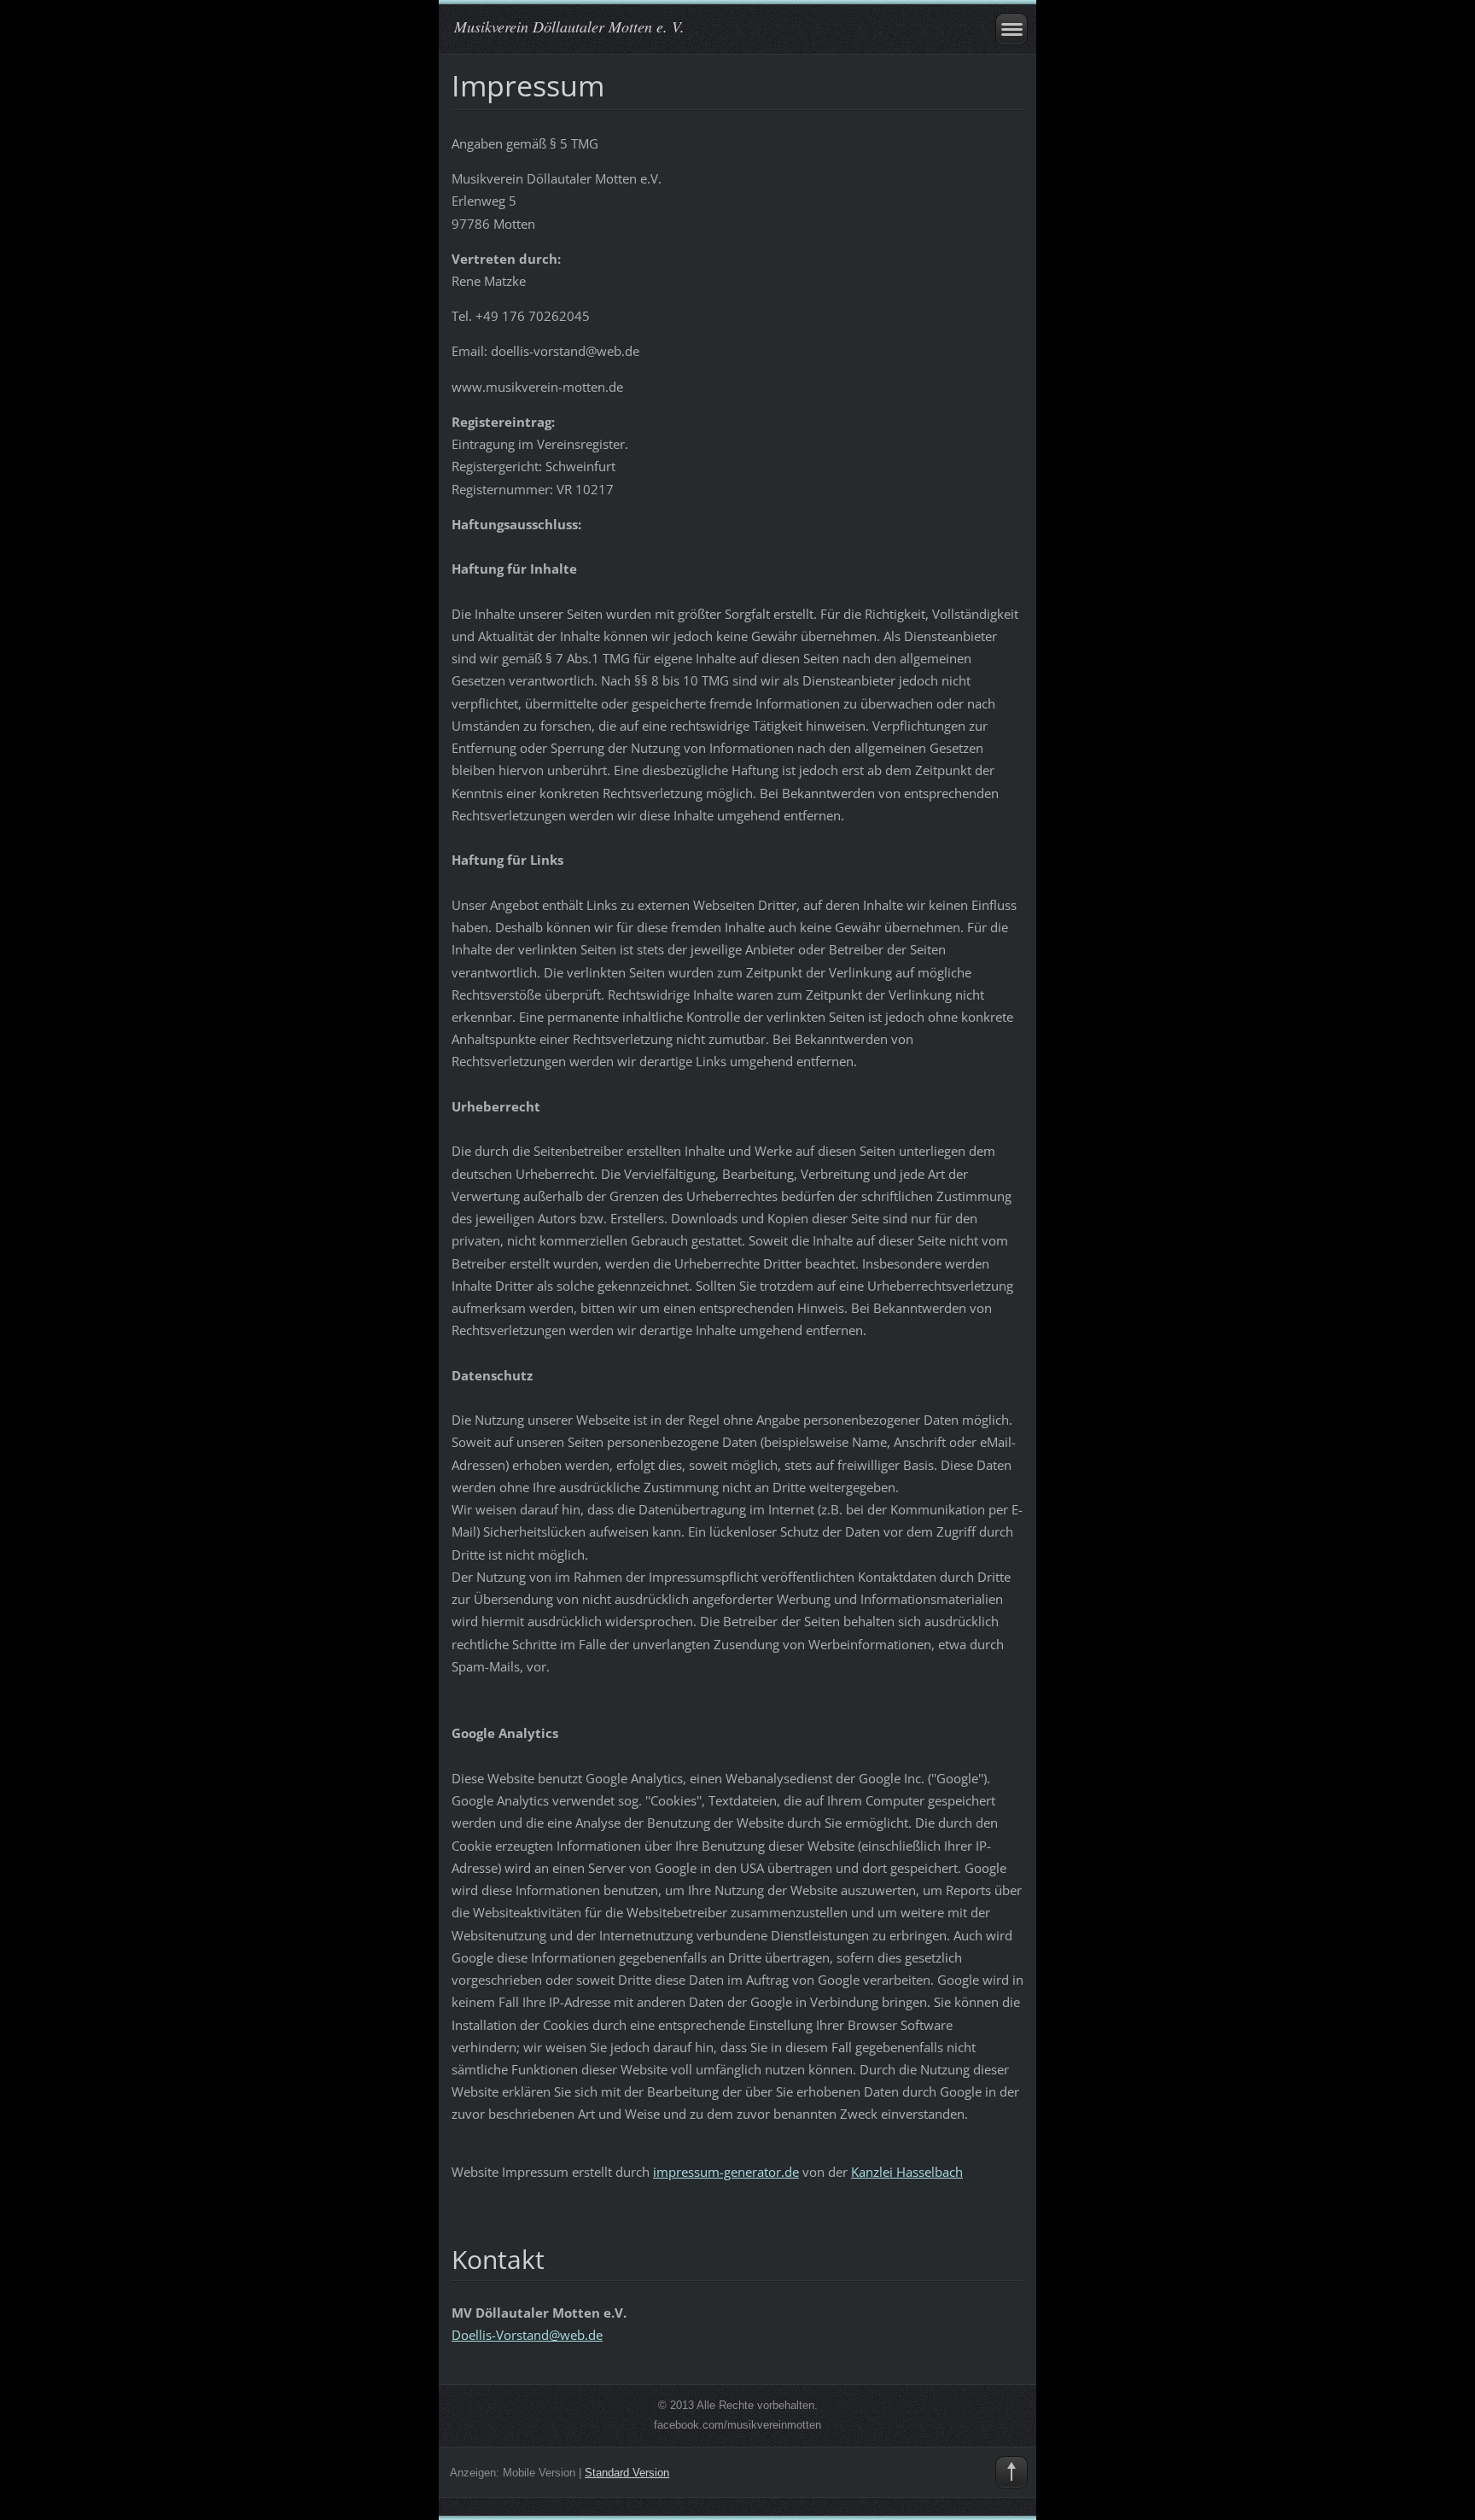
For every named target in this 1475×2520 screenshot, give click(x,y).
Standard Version (627, 2473)
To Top (1012, 2472)
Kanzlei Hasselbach (907, 2172)
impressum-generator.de (726, 2172)
